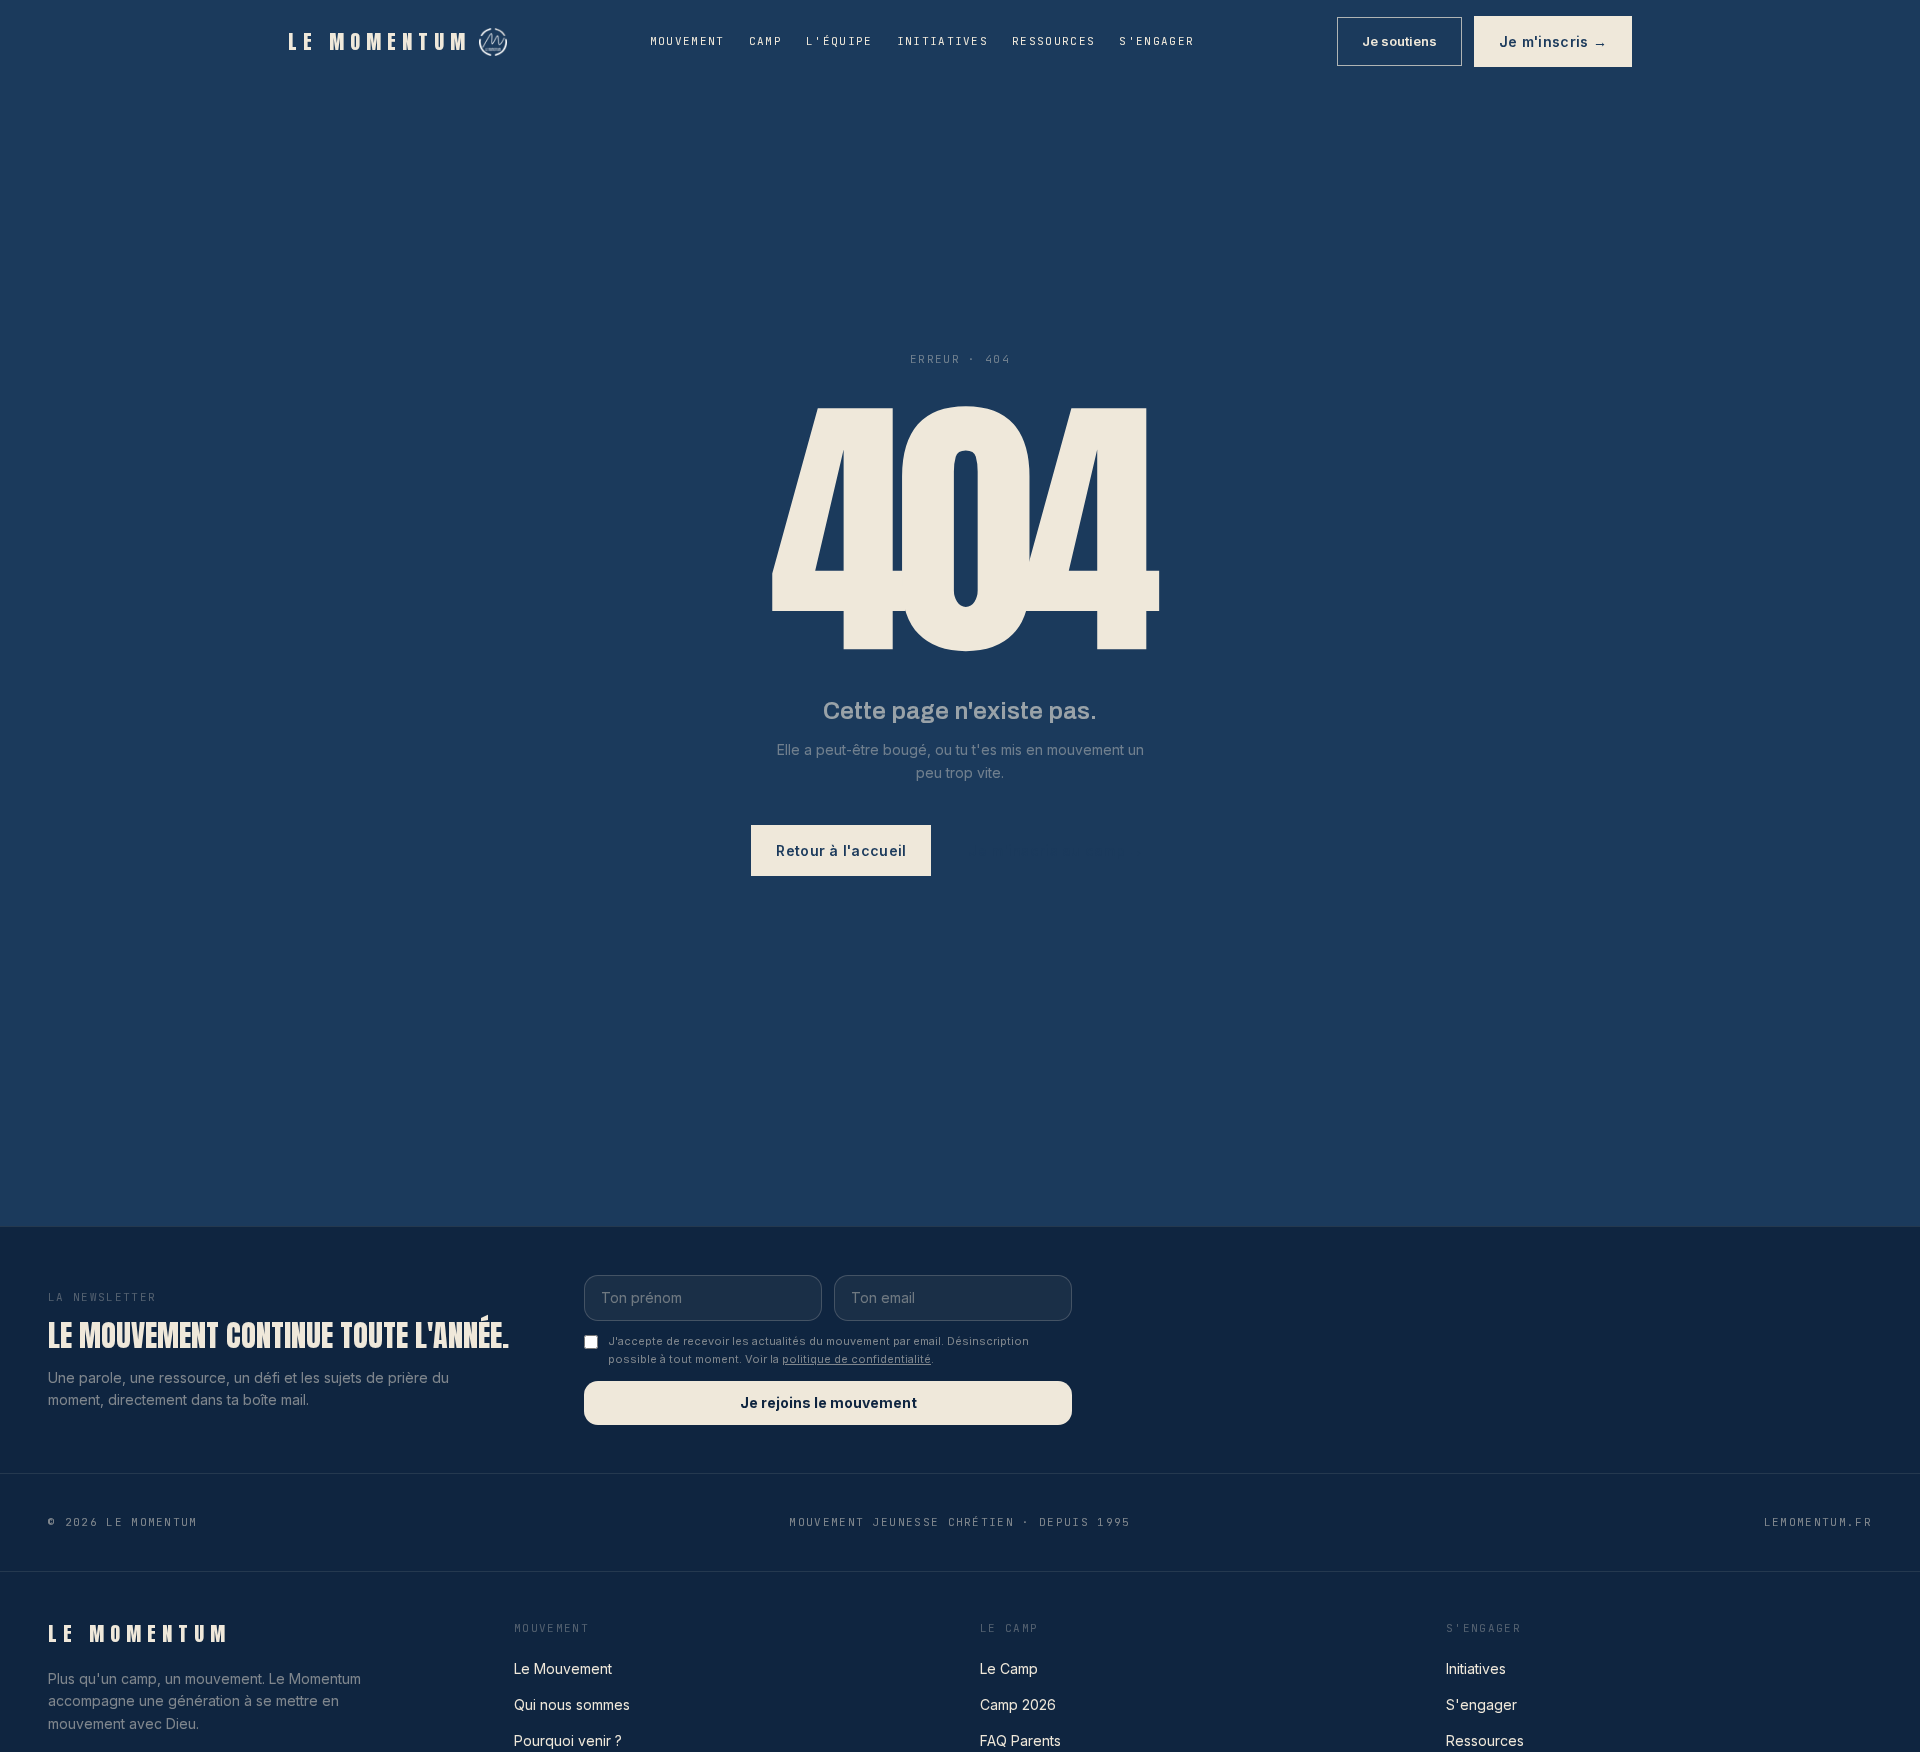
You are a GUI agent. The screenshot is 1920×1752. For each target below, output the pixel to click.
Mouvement (687, 41)
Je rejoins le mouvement (828, 1402)
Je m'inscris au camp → (1055, 850)
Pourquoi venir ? (568, 1740)
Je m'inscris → (1553, 41)
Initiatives (943, 41)
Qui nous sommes (572, 1704)
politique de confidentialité (856, 1359)
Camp (765, 41)
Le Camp (1009, 1668)
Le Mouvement (563, 1668)
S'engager (1156, 41)
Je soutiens (1399, 41)
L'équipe (839, 41)
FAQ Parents (1020, 1740)
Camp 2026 (1018, 1704)
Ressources (1053, 41)
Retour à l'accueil (841, 850)
